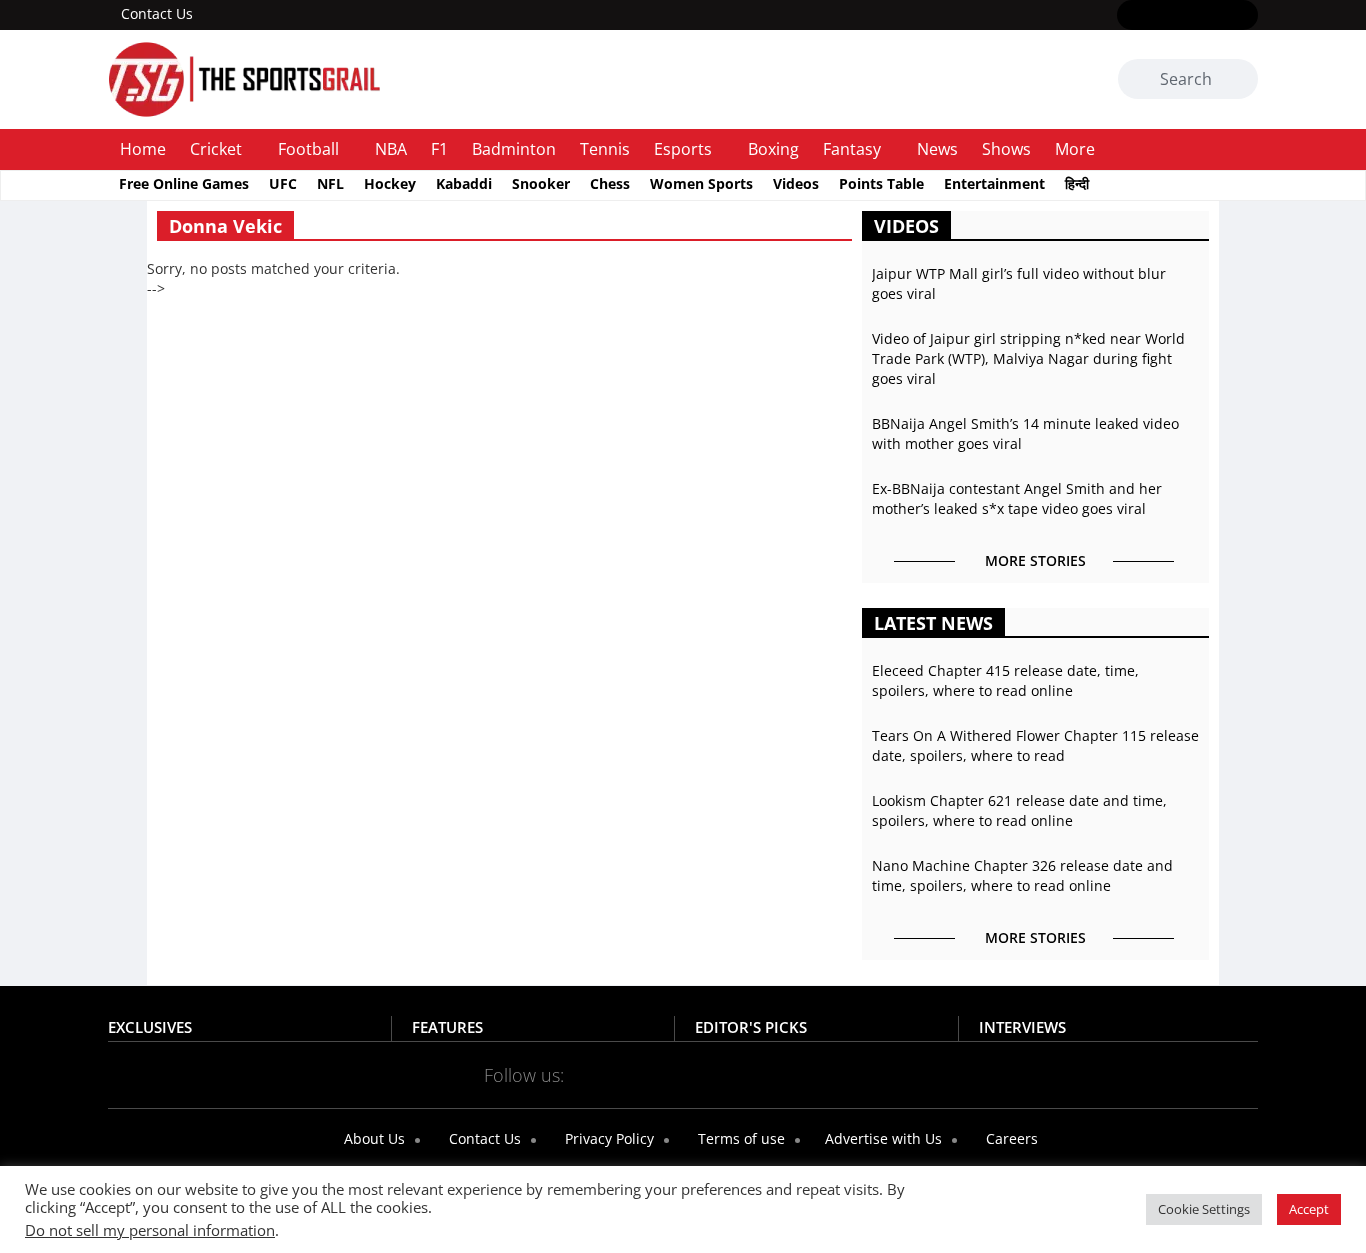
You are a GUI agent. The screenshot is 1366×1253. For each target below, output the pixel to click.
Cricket (216, 149)
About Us (372, 1138)
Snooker (541, 183)
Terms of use (739, 1138)
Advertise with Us (881, 1138)
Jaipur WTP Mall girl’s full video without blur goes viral (1019, 283)
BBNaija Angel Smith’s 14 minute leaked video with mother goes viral (1025, 433)
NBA (391, 149)
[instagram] (1187, 16)
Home (143, 149)
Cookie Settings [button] (1204, 1209)
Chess (610, 183)
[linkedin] (1245, 16)
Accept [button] (1309, 1209)
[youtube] (1216, 16)
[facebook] (1129, 16)
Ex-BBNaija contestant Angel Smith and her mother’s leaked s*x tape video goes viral (1017, 498)
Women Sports (701, 183)
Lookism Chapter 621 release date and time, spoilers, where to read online (1019, 810)
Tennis (605, 149)
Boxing (773, 149)
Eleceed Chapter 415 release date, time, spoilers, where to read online (1005, 680)
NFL (330, 183)
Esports (683, 149)
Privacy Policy (607, 1138)
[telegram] (860, 1074)
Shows (1006, 149)
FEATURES (447, 1027)
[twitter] (1158, 16)
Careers (1010, 1138)
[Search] (1239, 80)
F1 (439, 149)
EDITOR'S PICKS (751, 1027)
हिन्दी (1077, 183)
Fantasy (852, 149)
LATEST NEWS (933, 623)
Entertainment (994, 183)
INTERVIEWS (1022, 1027)
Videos (796, 183)
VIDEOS (906, 226)
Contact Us (157, 13)
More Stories (1035, 560)
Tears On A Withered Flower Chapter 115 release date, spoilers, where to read (1035, 745)
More (1075, 149)
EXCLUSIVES (150, 1027)
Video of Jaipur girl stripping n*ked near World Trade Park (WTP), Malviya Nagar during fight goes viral (1028, 358)
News (937, 149)
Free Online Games (184, 183)
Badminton (514, 149)
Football (308, 149)
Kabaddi (464, 183)
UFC (283, 183)
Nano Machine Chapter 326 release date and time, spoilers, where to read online (1022, 875)
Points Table (881, 183)
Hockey (390, 183)
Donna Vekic (225, 226)
